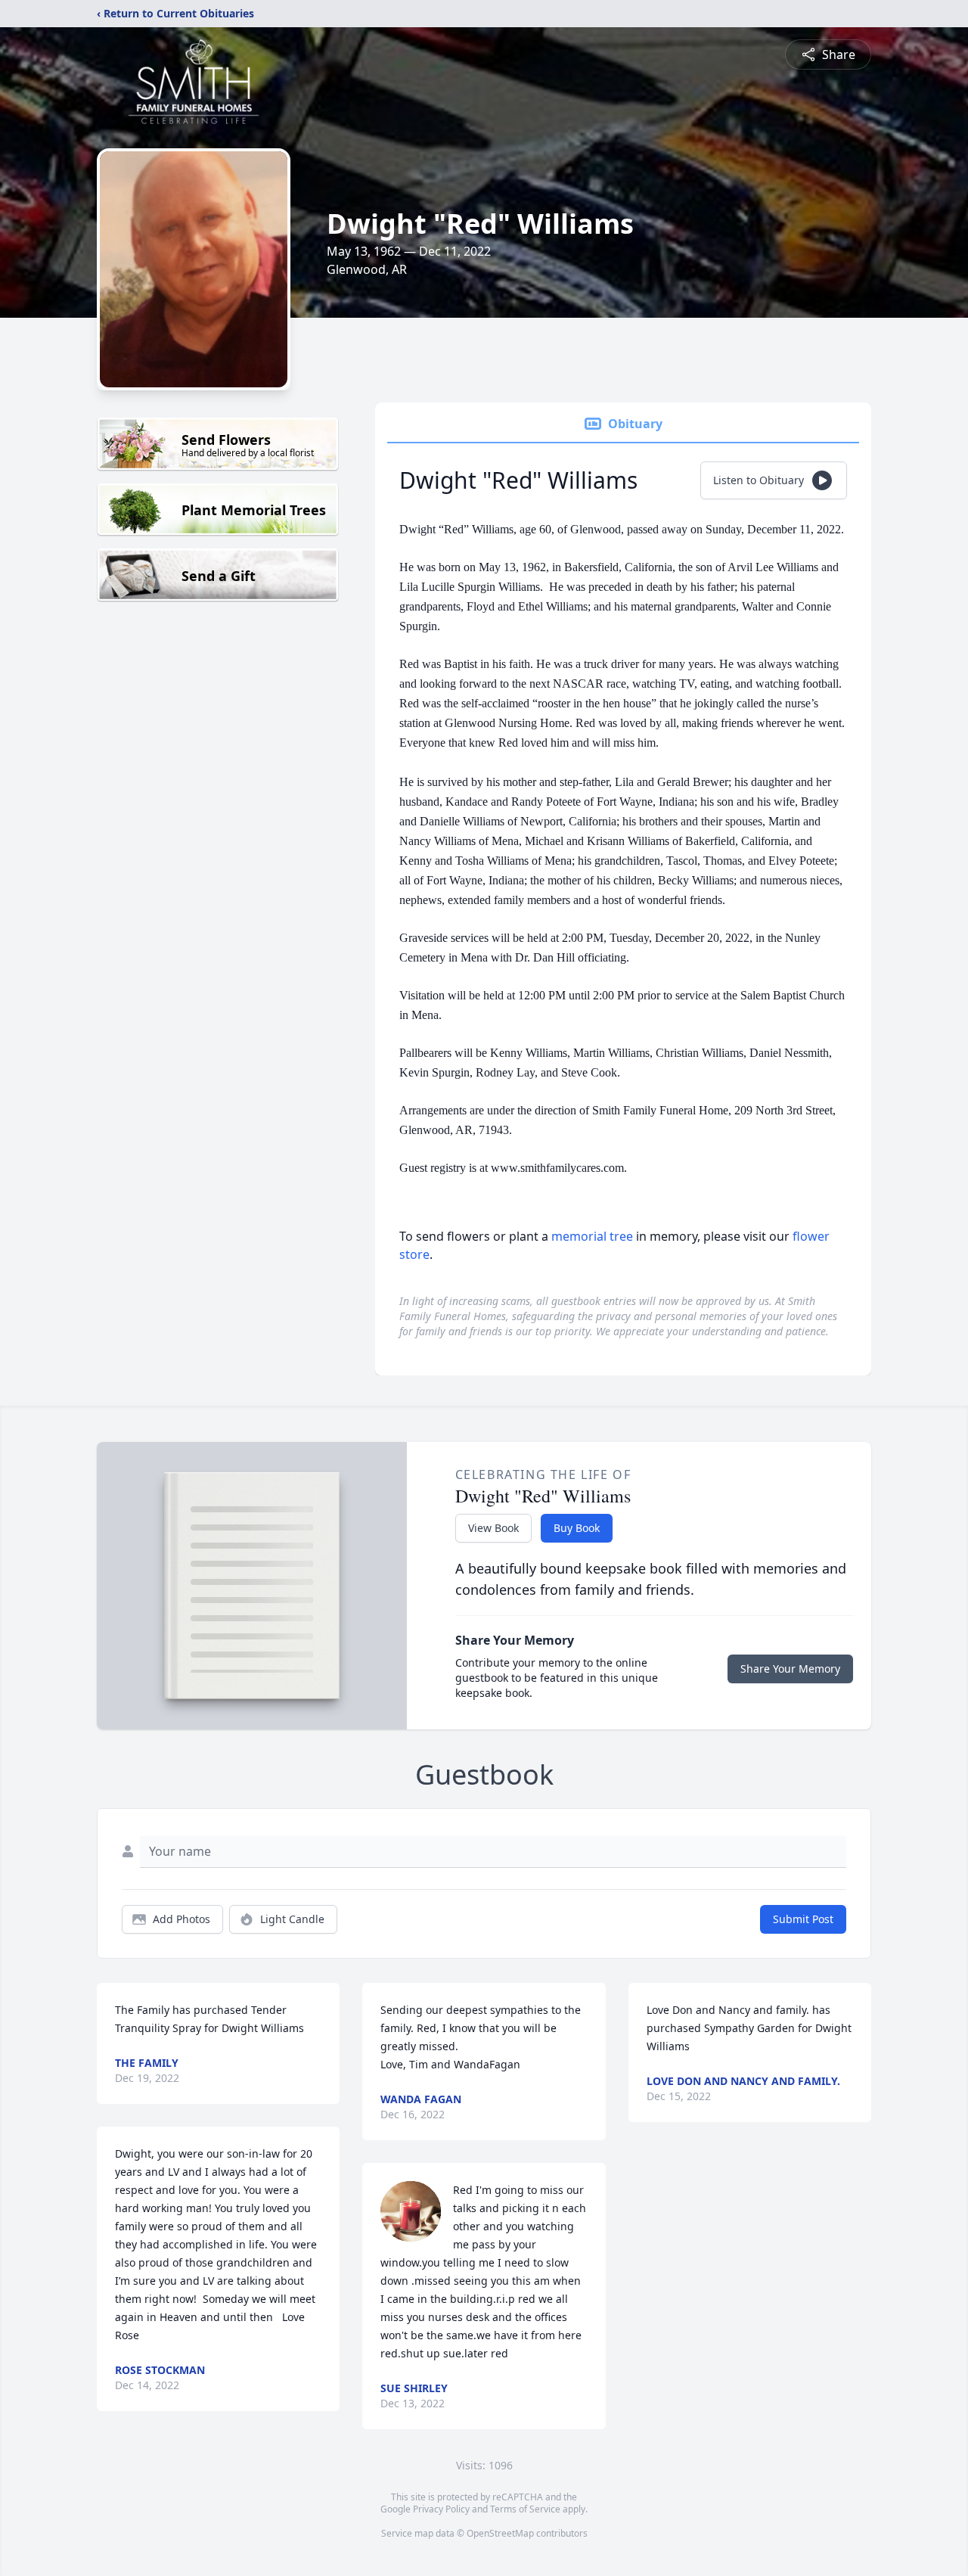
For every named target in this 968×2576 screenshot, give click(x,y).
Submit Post (803, 1919)
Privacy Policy (441, 2509)
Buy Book (577, 1528)
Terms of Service (525, 2509)
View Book (493, 1528)
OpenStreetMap (500, 2533)
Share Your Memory (790, 1669)
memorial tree (592, 1236)
